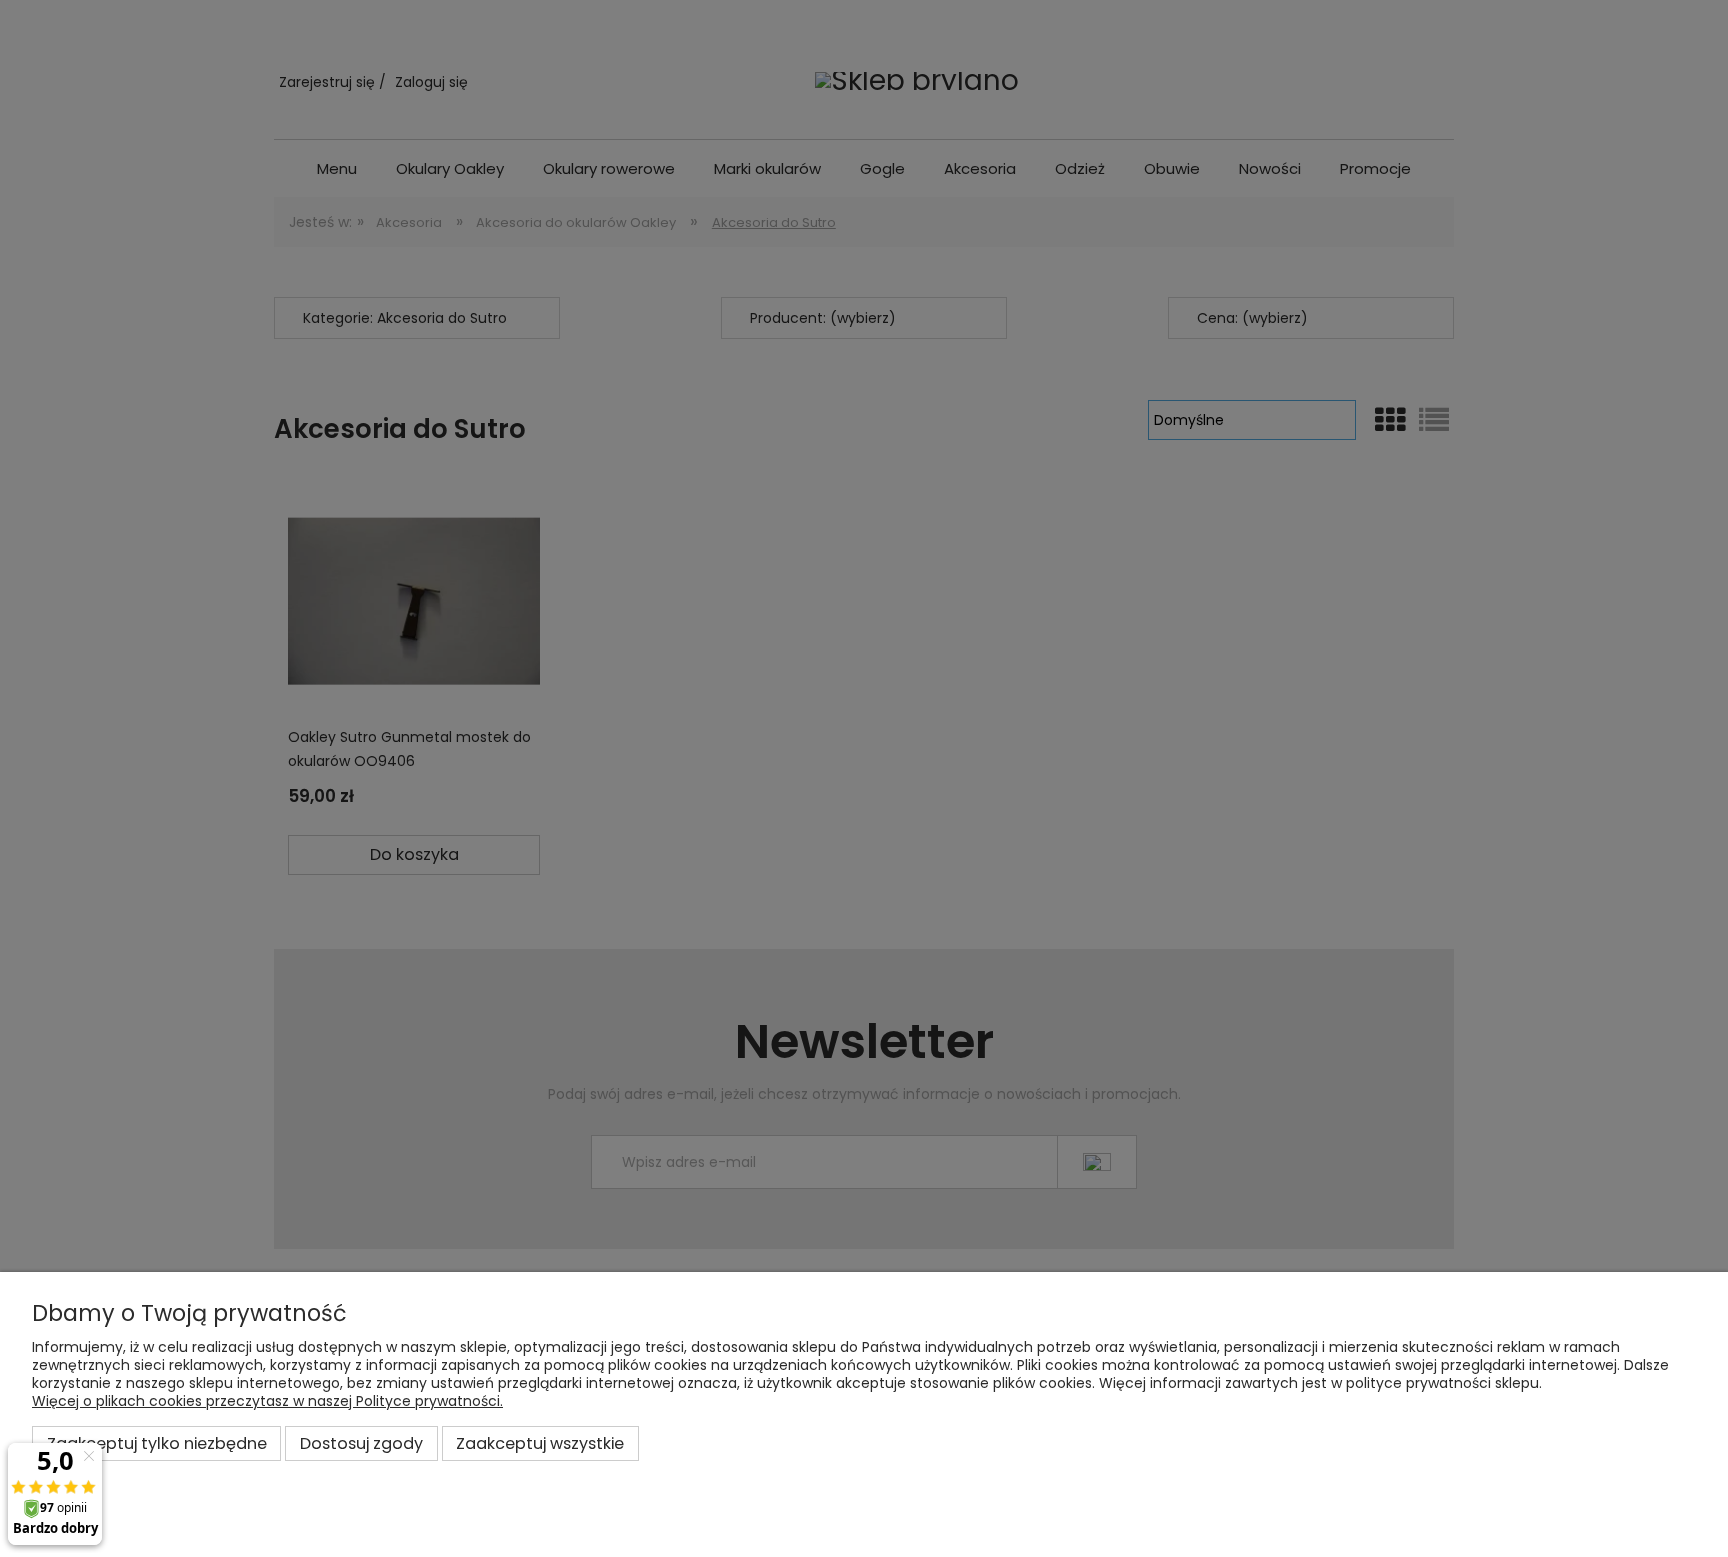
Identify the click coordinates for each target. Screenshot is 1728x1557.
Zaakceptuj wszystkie (540, 1443)
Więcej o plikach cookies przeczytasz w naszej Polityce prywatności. (267, 1401)
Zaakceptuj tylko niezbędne (157, 1443)
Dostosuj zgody (361, 1443)
